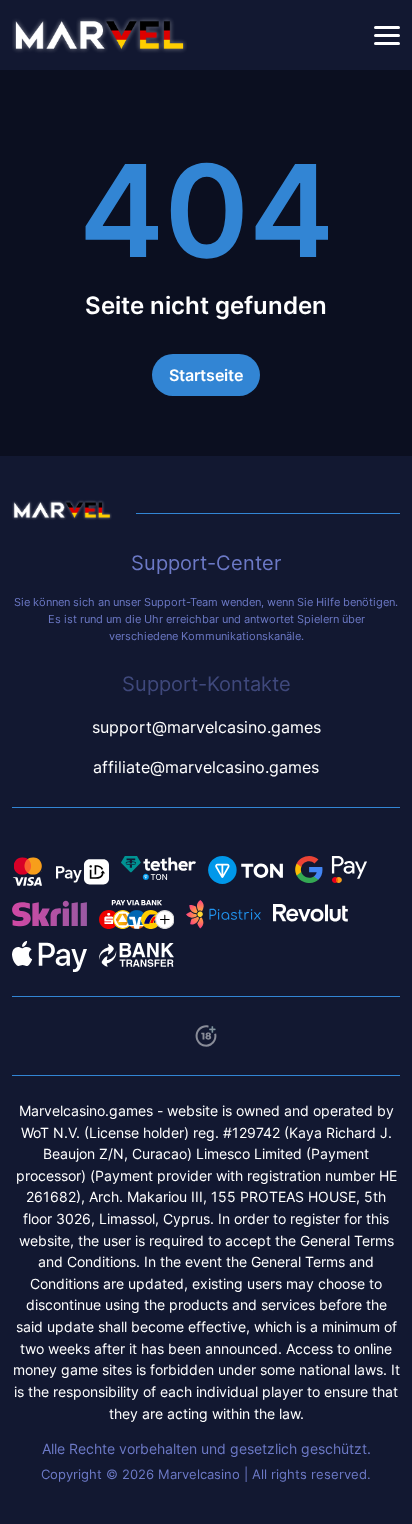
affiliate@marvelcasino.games (206, 767)
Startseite (206, 375)
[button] (387, 36)
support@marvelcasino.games (206, 727)
